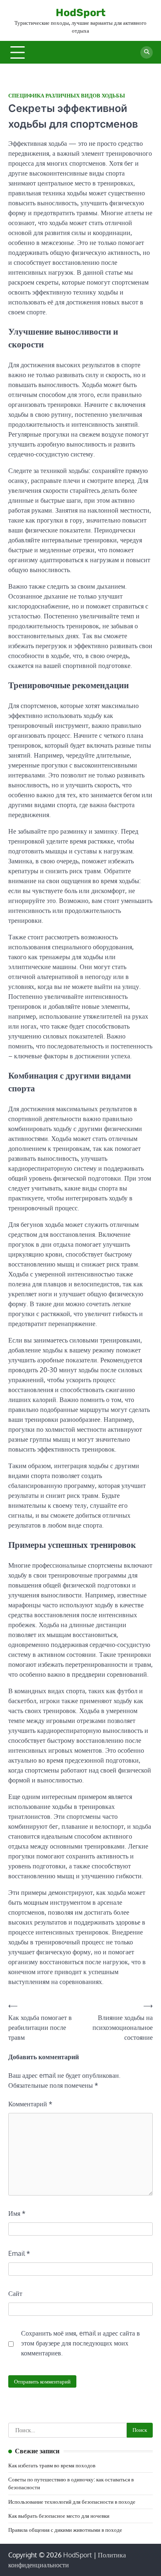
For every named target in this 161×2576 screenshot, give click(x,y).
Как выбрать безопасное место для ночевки (59, 2516)
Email (19, 2253)
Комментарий (30, 2104)
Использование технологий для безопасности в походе (72, 2502)
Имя (17, 2213)
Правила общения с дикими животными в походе (65, 2530)
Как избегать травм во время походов (52, 2465)
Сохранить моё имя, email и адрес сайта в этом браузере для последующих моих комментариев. (80, 2343)
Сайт (15, 2293)
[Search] (147, 52)
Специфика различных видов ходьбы (67, 96)
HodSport (81, 13)
